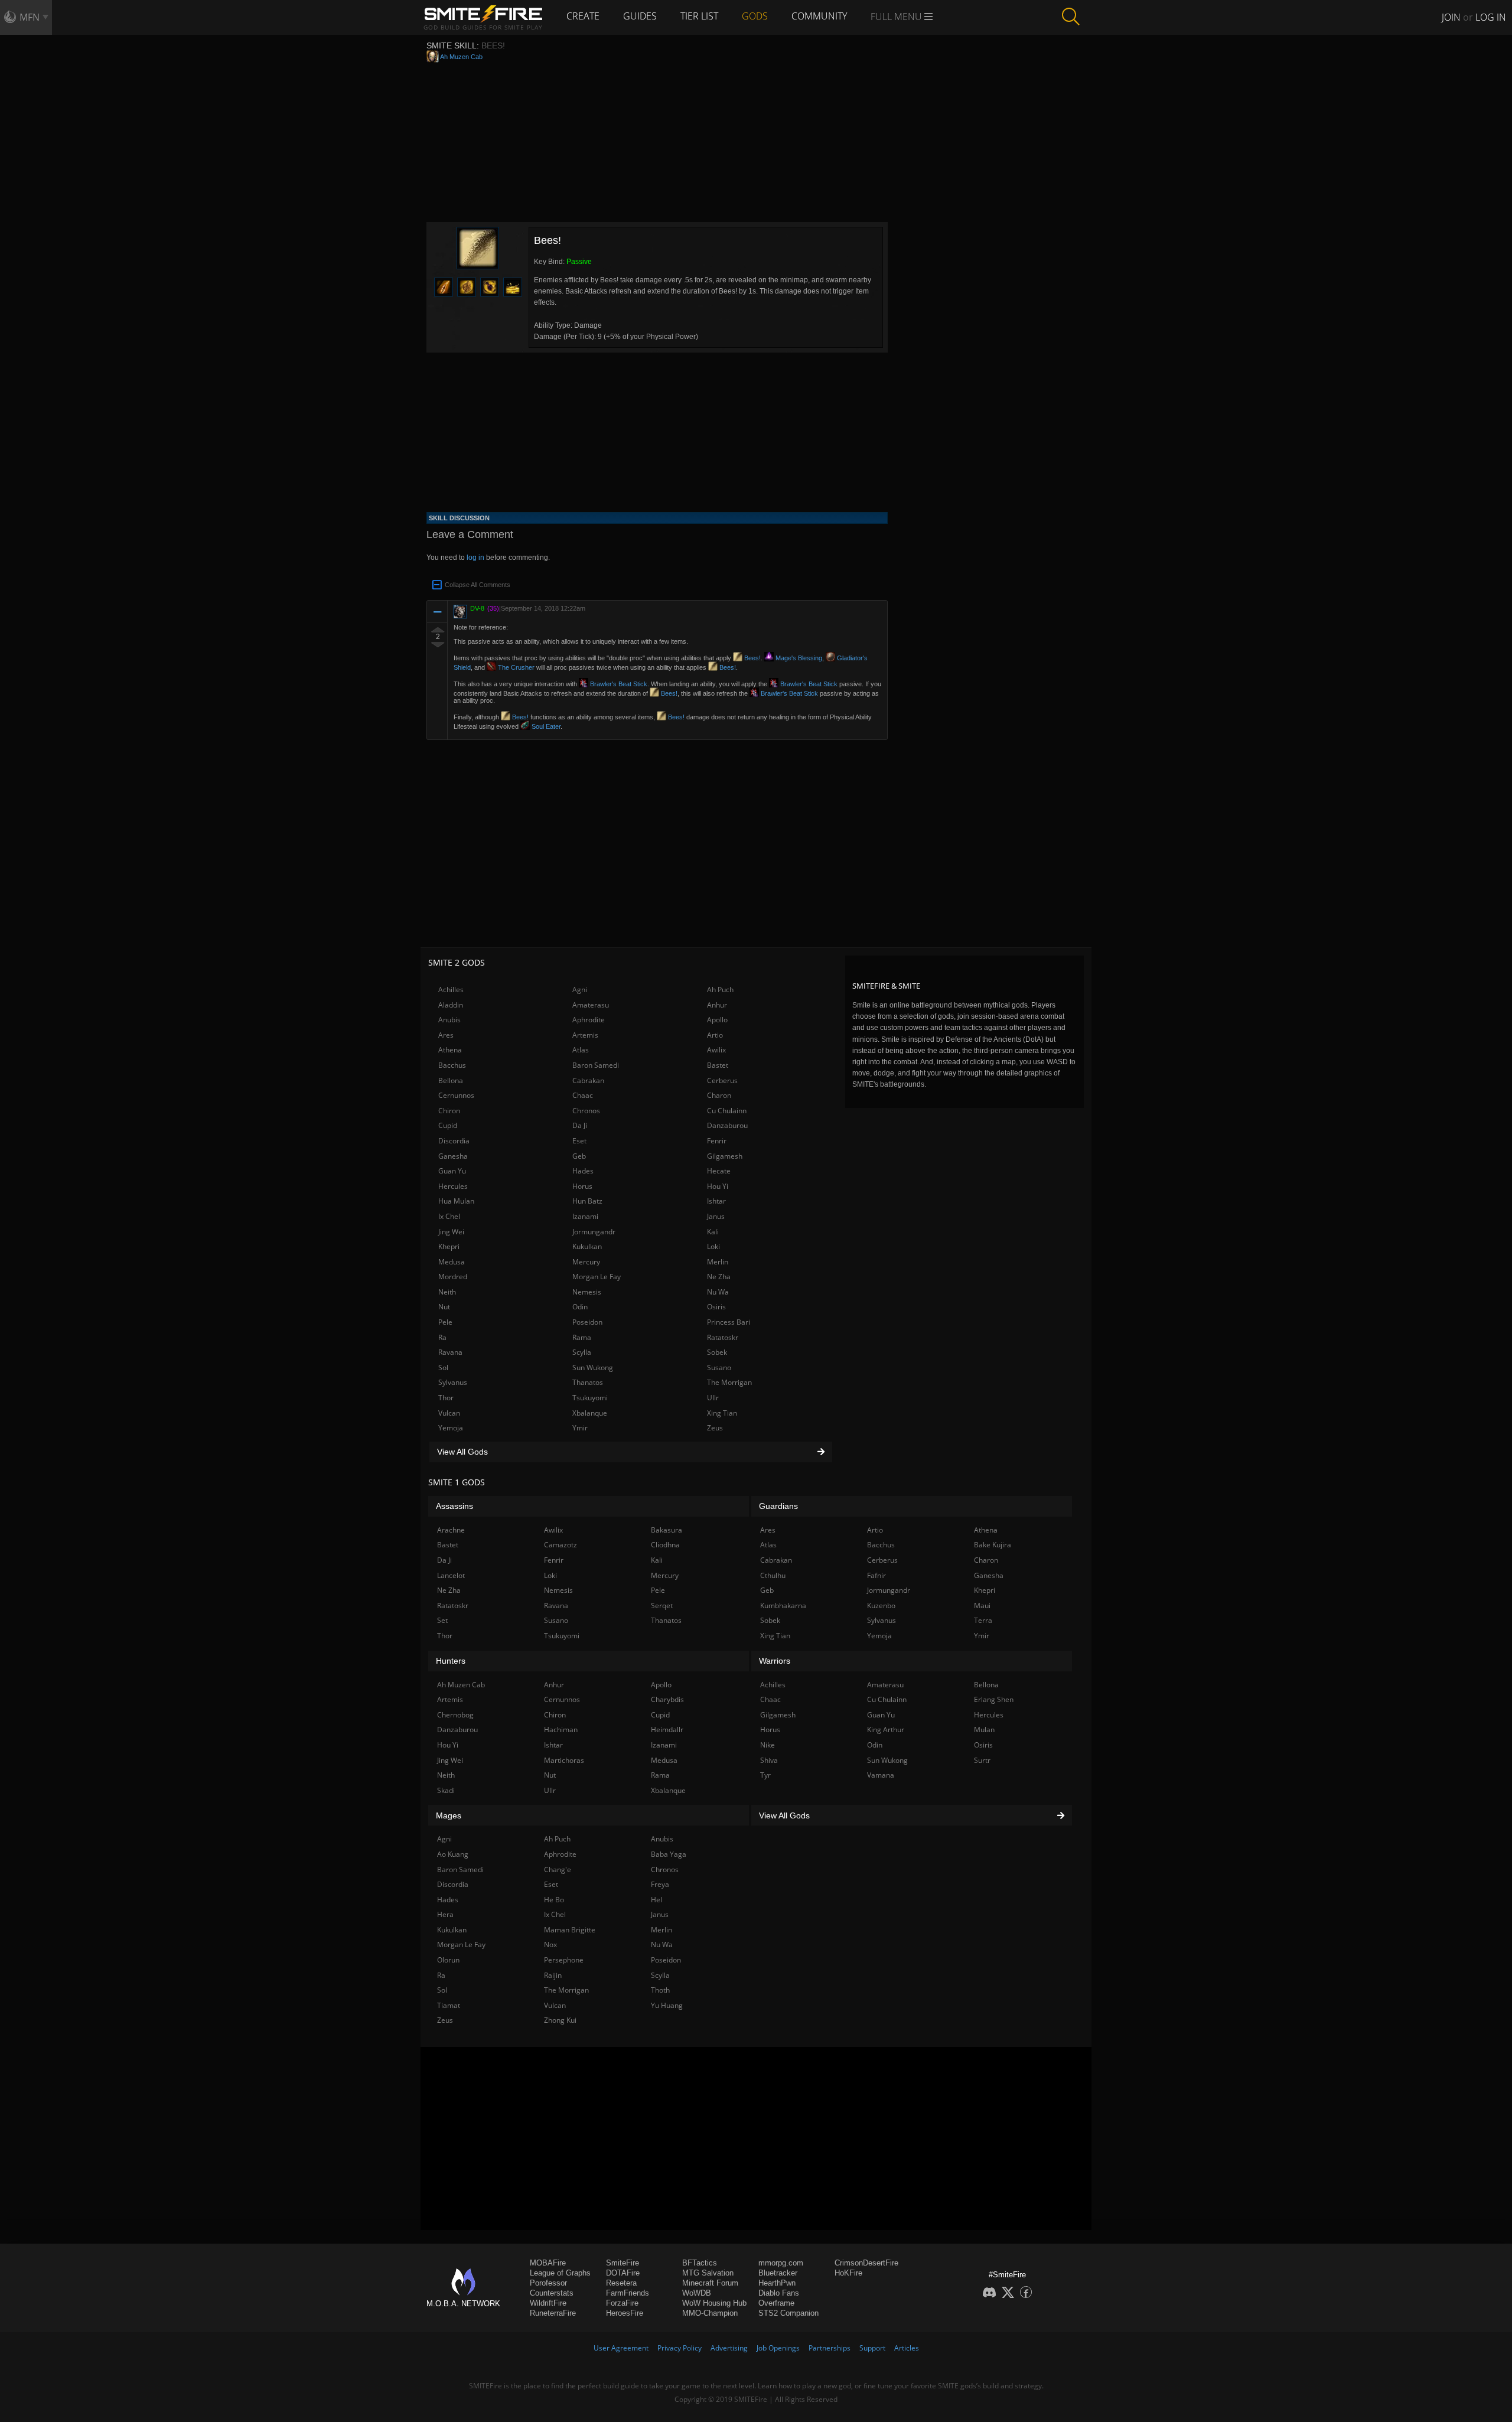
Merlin (718, 1262)
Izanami (585, 1216)
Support (872, 2348)
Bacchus (452, 1065)
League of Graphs (560, 2273)
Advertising (729, 2348)
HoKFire (848, 2273)
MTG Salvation (708, 2273)
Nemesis (587, 1292)
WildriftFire (548, 2303)
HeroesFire (625, 2313)
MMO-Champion (710, 2313)
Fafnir (876, 1575)
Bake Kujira (993, 1545)
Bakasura (667, 1530)
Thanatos (588, 1382)
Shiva (769, 1760)
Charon (719, 1095)
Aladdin (451, 1005)
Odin (580, 1307)
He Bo (554, 1900)
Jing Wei (451, 1232)
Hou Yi (718, 1186)
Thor (446, 1398)
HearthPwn (777, 2283)
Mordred (453, 1277)
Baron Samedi (596, 1065)
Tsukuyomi (590, 1398)
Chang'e (558, 1870)
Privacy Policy (680, 2348)
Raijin (553, 1975)
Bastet (718, 1065)
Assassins (454, 1506)
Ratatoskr (723, 1337)
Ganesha (453, 1156)
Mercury (586, 1262)
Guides (640, 16)
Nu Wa (718, 1292)
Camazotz (561, 1545)
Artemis (585, 1035)
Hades (583, 1171)
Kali (713, 1232)
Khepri (449, 1246)
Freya (660, 1884)
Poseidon (587, 1322)
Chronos (586, 1111)
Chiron (449, 1111)
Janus (716, 1216)
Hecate (719, 1171)
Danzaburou (727, 1125)
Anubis (449, 1020)
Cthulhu (773, 1575)
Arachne (451, 1530)
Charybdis (667, 1699)
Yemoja (451, 1428)
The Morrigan (729, 1382)
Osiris (716, 1307)
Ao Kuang (453, 1854)
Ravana (450, 1352)
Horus (582, 1186)
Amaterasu (591, 1005)
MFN (30, 17)
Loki (713, 1246)
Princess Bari (729, 1322)
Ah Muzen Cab (461, 57)
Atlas (581, 1050)
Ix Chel (449, 1216)
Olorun (448, 1960)
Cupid (448, 1125)
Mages (449, 1815)
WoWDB (697, 2293)
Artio (715, 1035)
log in (475, 558)
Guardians (778, 1506)
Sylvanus (453, 1382)
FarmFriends (628, 2293)
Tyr (765, 1775)
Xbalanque (590, 1413)
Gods (755, 16)
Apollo (717, 1020)
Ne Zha (719, 1277)
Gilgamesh (725, 1156)
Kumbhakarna (783, 1606)
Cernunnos (456, 1095)
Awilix (716, 1050)
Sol (443, 1368)
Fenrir (717, 1141)
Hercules (453, 1186)
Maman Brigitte (570, 1930)
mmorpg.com (781, 2263)
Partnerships (830, 2348)
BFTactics (700, 2263)
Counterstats (552, 2293)
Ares (446, 1035)
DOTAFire (623, 2273)
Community (819, 16)
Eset (579, 1141)
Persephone (564, 1960)
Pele (445, 1322)
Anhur (717, 1005)
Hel (656, 1900)
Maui (982, 1606)
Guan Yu (452, 1171)
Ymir (580, 1428)
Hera (445, 1914)
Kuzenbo (881, 1606)
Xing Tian (722, 1413)
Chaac (583, 1095)
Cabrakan (588, 1080)
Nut (444, 1307)
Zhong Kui (560, 2020)
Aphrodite (589, 1020)
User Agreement (621, 2348)
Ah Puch (720, 990)
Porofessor (548, 2283)
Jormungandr (594, 1232)
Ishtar (716, 1201)
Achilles (451, 990)
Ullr (713, 1398)
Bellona (451, 1080)
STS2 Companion (788, 2313)
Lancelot (451, 1575)
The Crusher (515, 667)
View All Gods (462, 1452)
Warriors (775, 1661)
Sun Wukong (593, 1368)
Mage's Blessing (798, 658)
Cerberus (722, 1080)
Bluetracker (778, 2273)
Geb (579, 1156)
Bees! (752, 658)
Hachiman (561, 1730)
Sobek (717, 1352)
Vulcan (449, 1413)
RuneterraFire (553, 2313)
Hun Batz (587, 1201)
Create (583, 16)
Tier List (699, 16)
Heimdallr (667, 1730)
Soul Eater (545, 726)
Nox (550, 1945)
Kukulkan (587, 1246)
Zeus (715, 1428)
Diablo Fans (779, 2293)
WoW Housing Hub (714, 2303)
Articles (907, 2348)
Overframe (776, 2303)
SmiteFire (623, 2263)
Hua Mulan (456, 1201)
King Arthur (886, 1730)
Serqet (662, 1606)
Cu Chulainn (727, 1111)
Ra (442, 1337)
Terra (983, 1620)
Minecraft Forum (710, 2283)
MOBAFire (548, 2263)
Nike (768, 1745)
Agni (580, 990)
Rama (582, 1337)
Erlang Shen (994, 1699)
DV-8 (477, 608)
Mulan (984, 1730)
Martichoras (564, 1760)
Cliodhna (665, 1545)
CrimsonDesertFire (866, 2263)
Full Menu (897, 17)
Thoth (660, 1990)
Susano (719, 1368)
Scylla (582, 1352)
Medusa (452, 1262)
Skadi (446, 1790)
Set (442, 1620)
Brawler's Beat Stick (618, 684)
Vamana (881, 1775)
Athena (450, 1050)
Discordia (454, 1141)
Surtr (982, 1760)
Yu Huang (667, 2005)
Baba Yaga (669, 1854)
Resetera (621, 2283)
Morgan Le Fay (597, 1277)
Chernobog (455, 1715)
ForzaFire (622, 2303)
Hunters (451, 1661)
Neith (447, 1292)
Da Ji (580, 1125)
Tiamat (449, 2005)
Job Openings (778, 2348)
